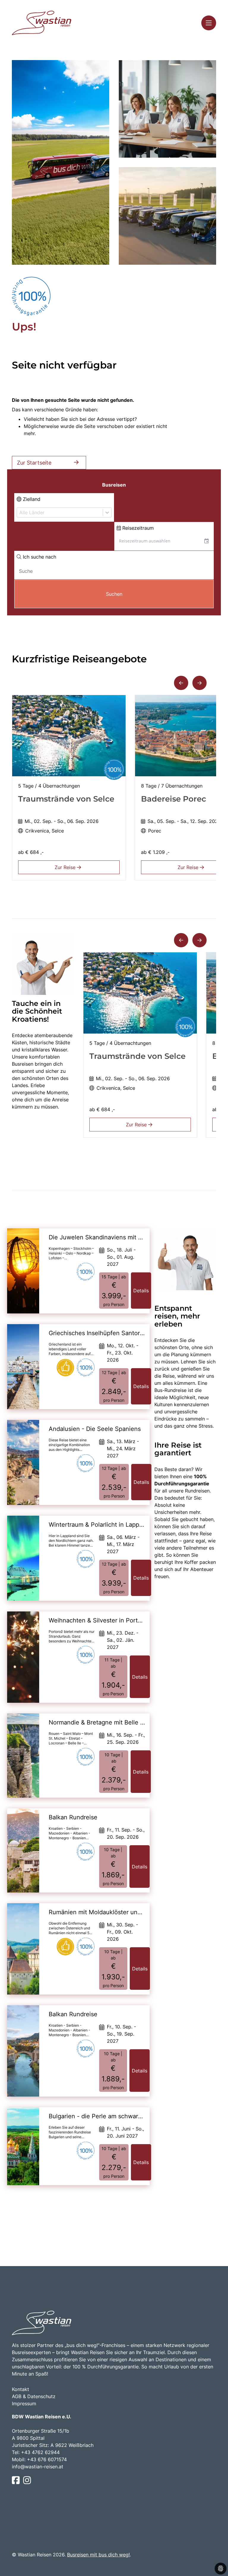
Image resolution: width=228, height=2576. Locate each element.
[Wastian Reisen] (42, 23)
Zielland (31, 499)
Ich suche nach (39, 557)
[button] (181, 683)
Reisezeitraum (137, 528)
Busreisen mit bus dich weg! (98, 2555)
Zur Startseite (34, 463)
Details (141, 1291)
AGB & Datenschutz (34, 2396)
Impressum (24, 2403)
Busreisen (114, 485)
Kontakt (20, 2389)
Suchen (114, 594)
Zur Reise (66, 867)
